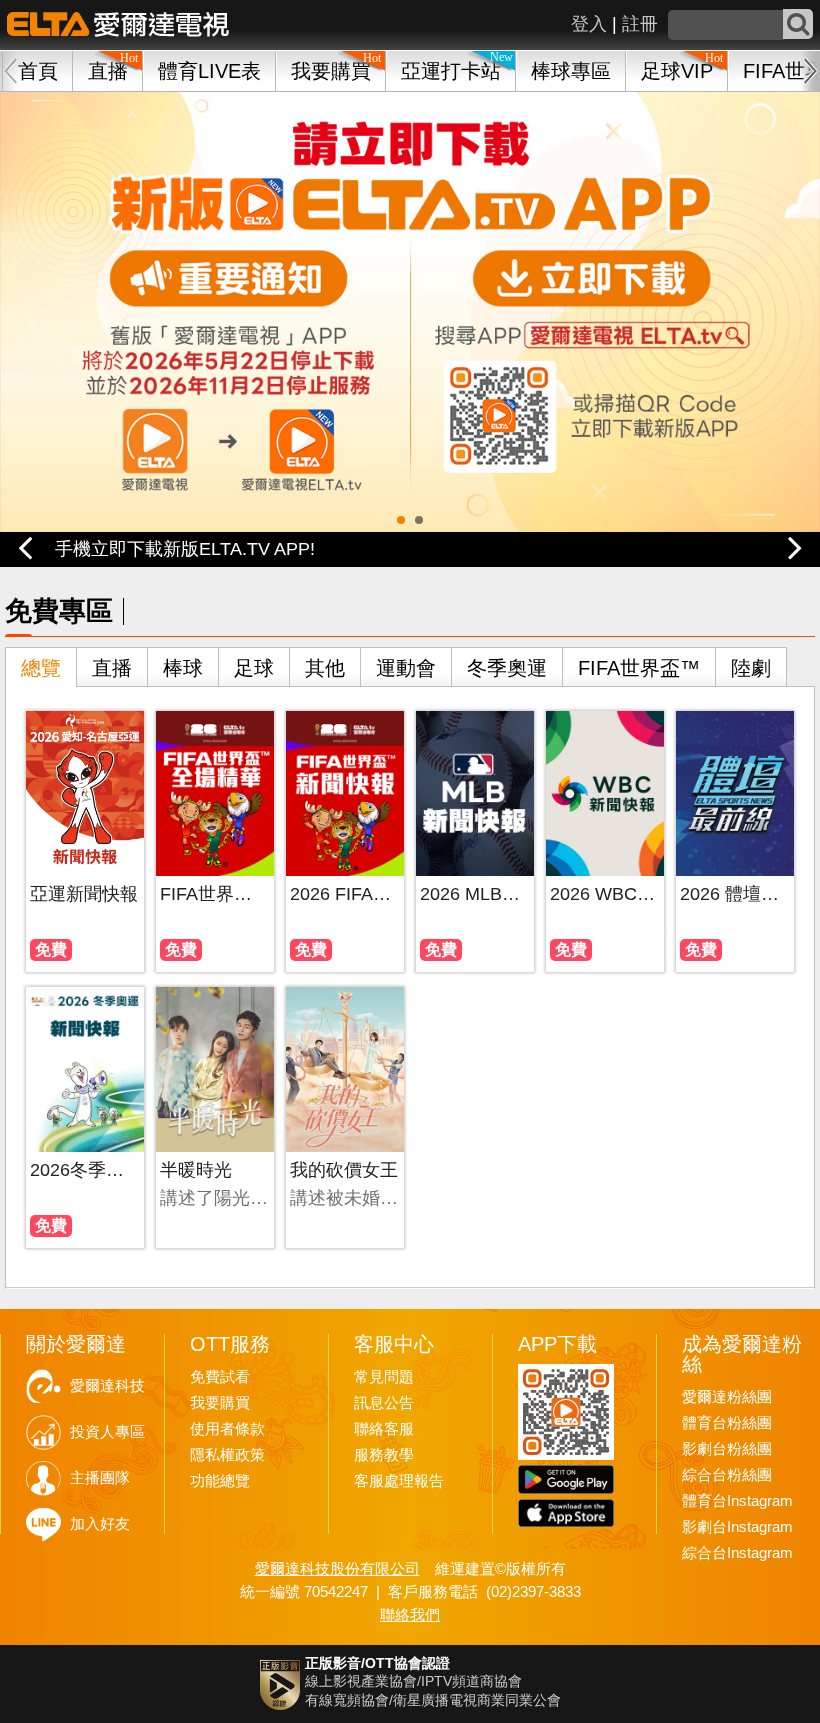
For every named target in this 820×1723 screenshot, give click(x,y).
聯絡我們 (410, 1614)
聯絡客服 (384, 1429)
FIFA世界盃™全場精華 (214, 894)
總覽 (41, 668)
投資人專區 (107, 1432)
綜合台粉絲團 (727, 1475)
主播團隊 (100, 1478)
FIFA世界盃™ (639, 668)
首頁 (38, 71)
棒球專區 (571, 71)
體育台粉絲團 (727, 1423)
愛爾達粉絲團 (727, 1397)
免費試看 (220, 1377)
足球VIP (677, 71)
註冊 (640, 24)
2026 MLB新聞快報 (474, 894)
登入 (589, 24)
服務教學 (384, 1455)
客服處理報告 (399, 1481)
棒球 (183, 668)
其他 (325, 668)
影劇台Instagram (737, 1527)
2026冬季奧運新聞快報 (84, 1170)
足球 (254, 668)
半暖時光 (196, 1170)
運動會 (406, 668)
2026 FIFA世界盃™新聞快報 (344, 894)
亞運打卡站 (451, 71)
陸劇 (751, 668)
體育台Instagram (737, 1501)
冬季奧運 (507, 668)
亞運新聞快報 (84, 894)
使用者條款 (227, 1429)
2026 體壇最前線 (734, 894)
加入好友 (100, 1524)
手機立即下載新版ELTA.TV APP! (185, 549)
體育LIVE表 (209, 71)
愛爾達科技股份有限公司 (337, 1568)
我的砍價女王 (344, 1170)
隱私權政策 (227, 1455)
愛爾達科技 (107, 1386)
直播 (112, 668)
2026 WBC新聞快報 (604, 894)
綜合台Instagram (737, 1553)
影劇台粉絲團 (727, 1449)
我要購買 (331, 71)
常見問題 (384, 1377)
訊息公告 (384, 1403)
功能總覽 (220, 1481)
